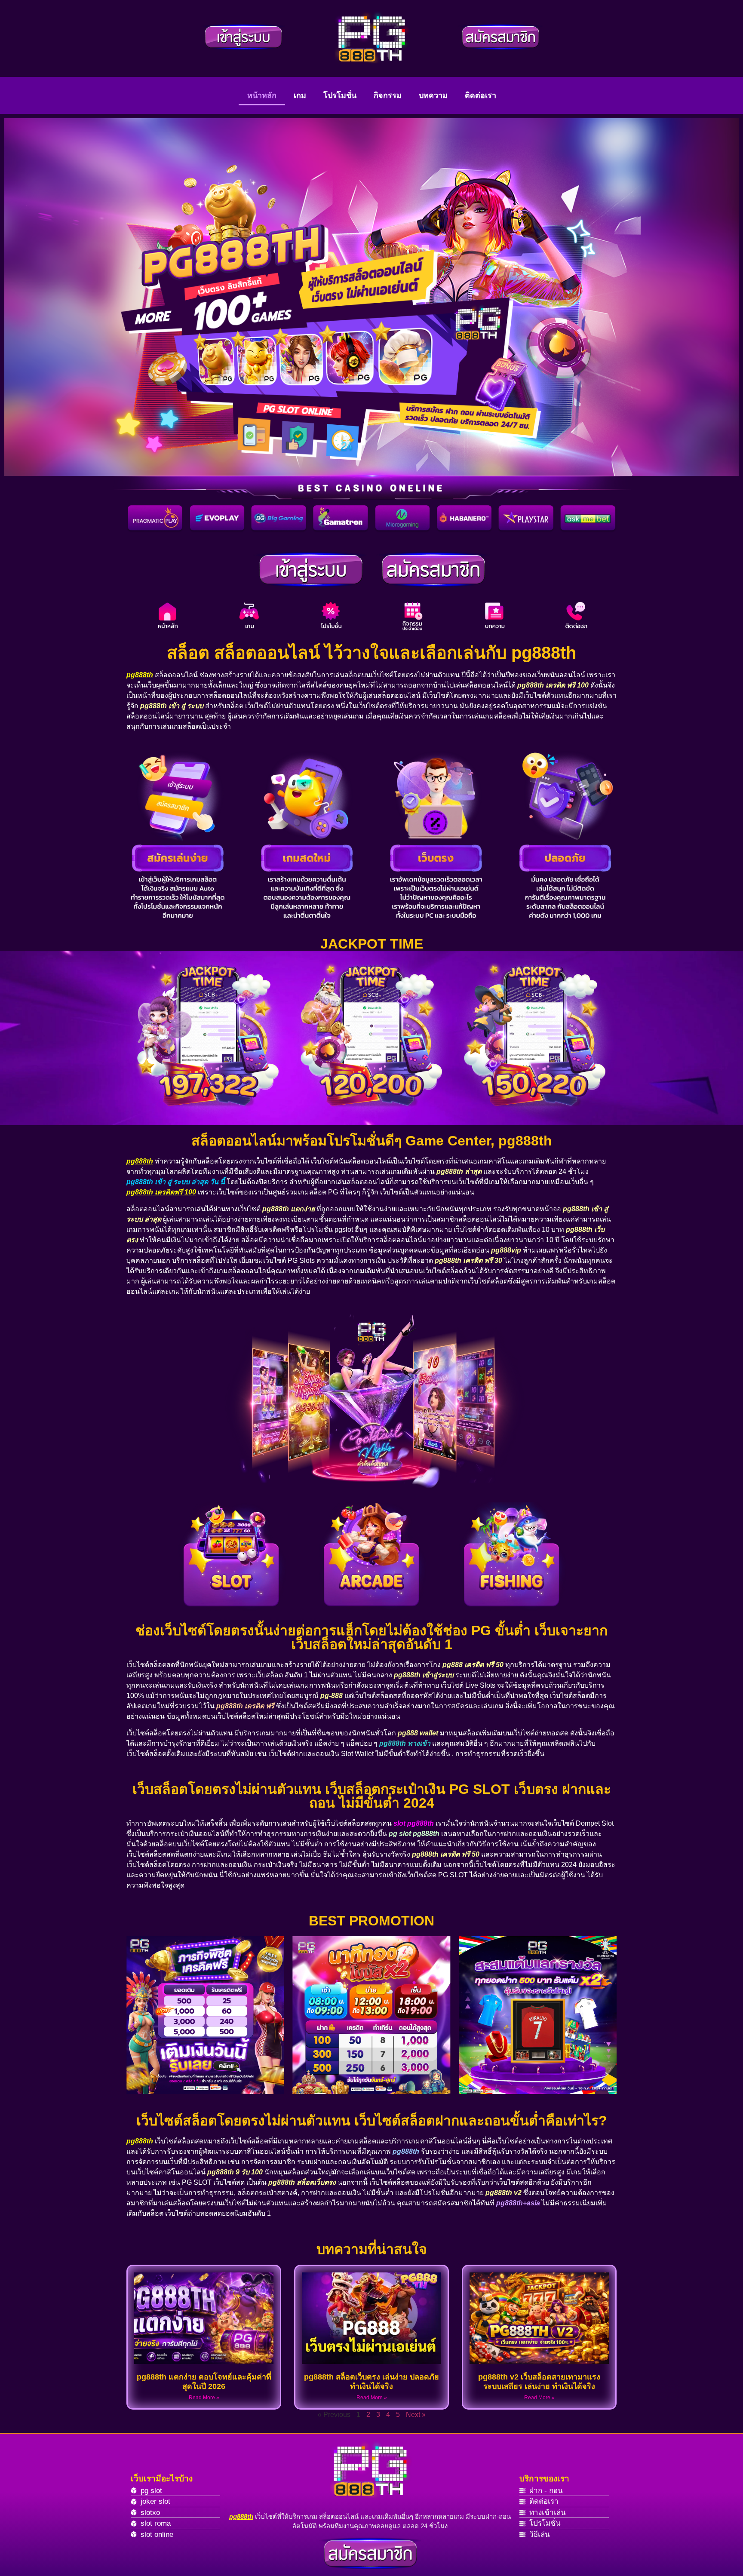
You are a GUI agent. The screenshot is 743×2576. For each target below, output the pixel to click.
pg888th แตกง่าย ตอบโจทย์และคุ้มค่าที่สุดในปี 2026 (204, 2382)
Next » (416, 2415)
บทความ (433, 95)
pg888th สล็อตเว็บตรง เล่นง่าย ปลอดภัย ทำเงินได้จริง (371, 2382)
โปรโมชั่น (340, 95)
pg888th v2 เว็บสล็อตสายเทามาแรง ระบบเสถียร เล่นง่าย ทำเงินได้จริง (539, 2382)
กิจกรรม (388, 95)
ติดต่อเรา (480, 95)
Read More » (204, 2398)
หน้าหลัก (262, 95)
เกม (300, 95)
